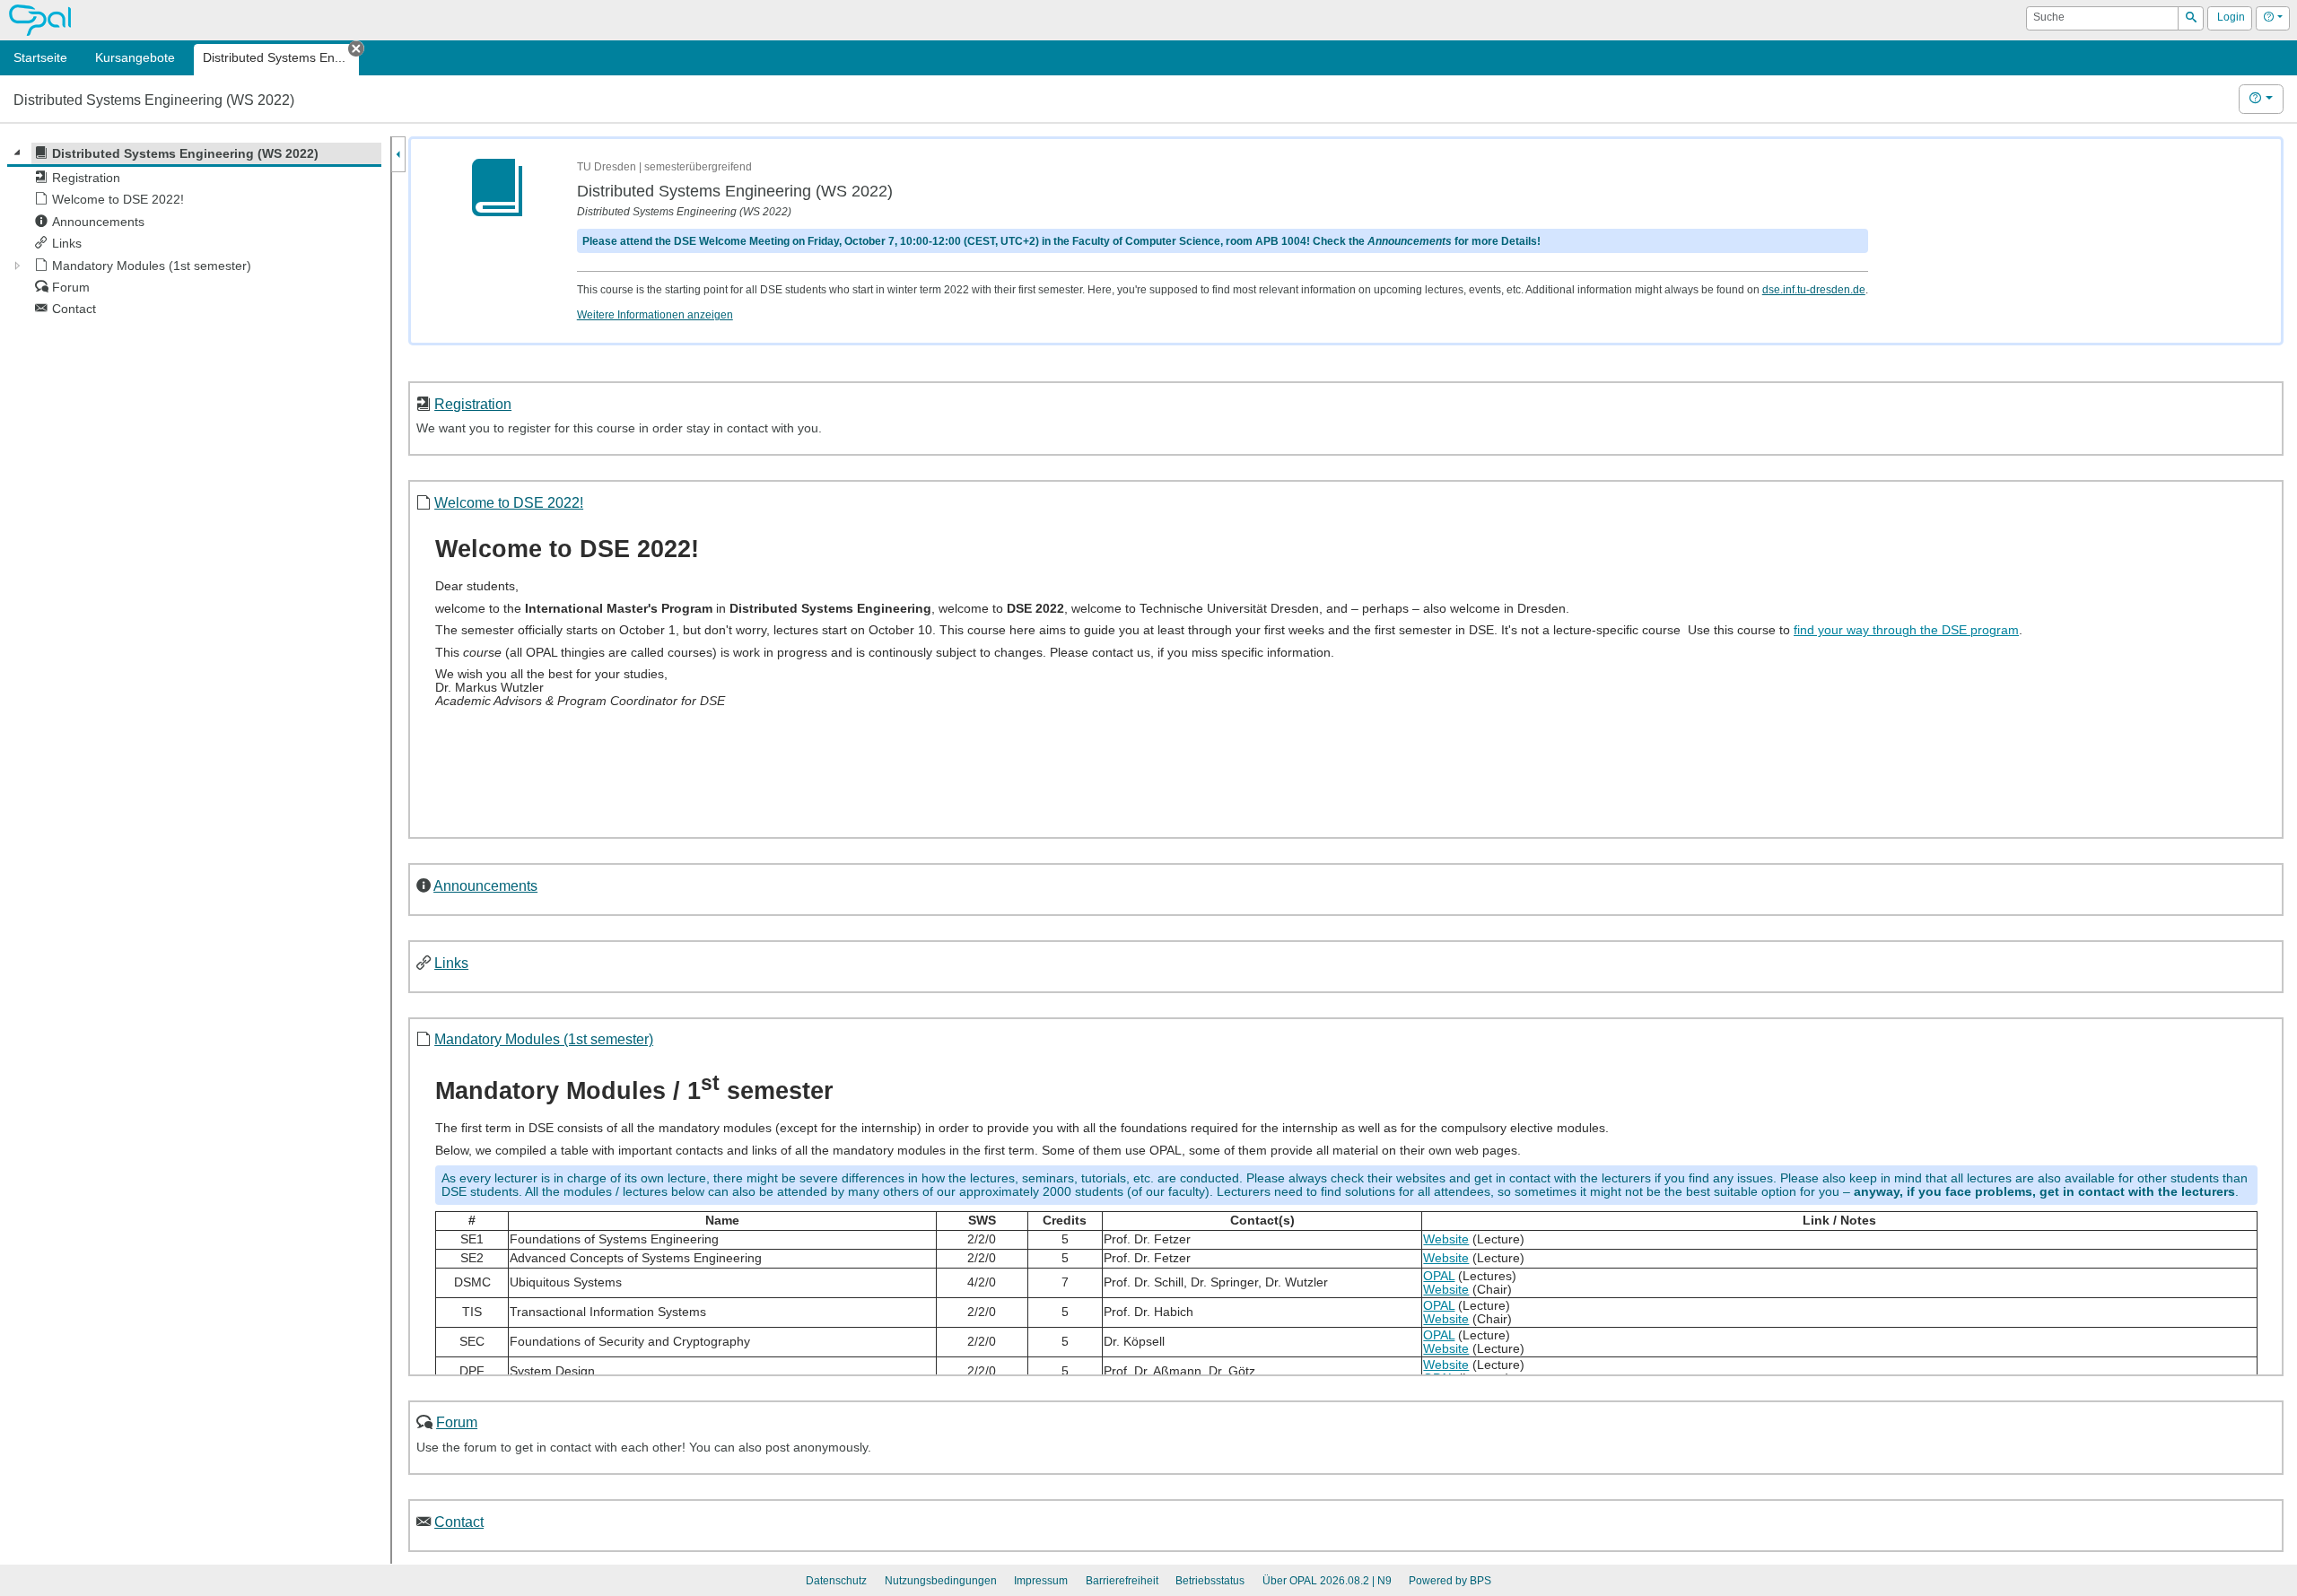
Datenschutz (836, 1581)
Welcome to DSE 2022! (509, 502)
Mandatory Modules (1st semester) (544, 1039)
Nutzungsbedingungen (941, 1581)
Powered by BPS (1450, 1581)
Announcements (485, 885)
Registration (473, 404)
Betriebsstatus (1210, 1581)
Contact (459, 1522)
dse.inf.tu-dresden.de (1814, 290)
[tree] (194, 231)
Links (451, 963)
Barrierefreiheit (1122, 1581)
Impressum (1041, 1581)
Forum (457, 1422)
